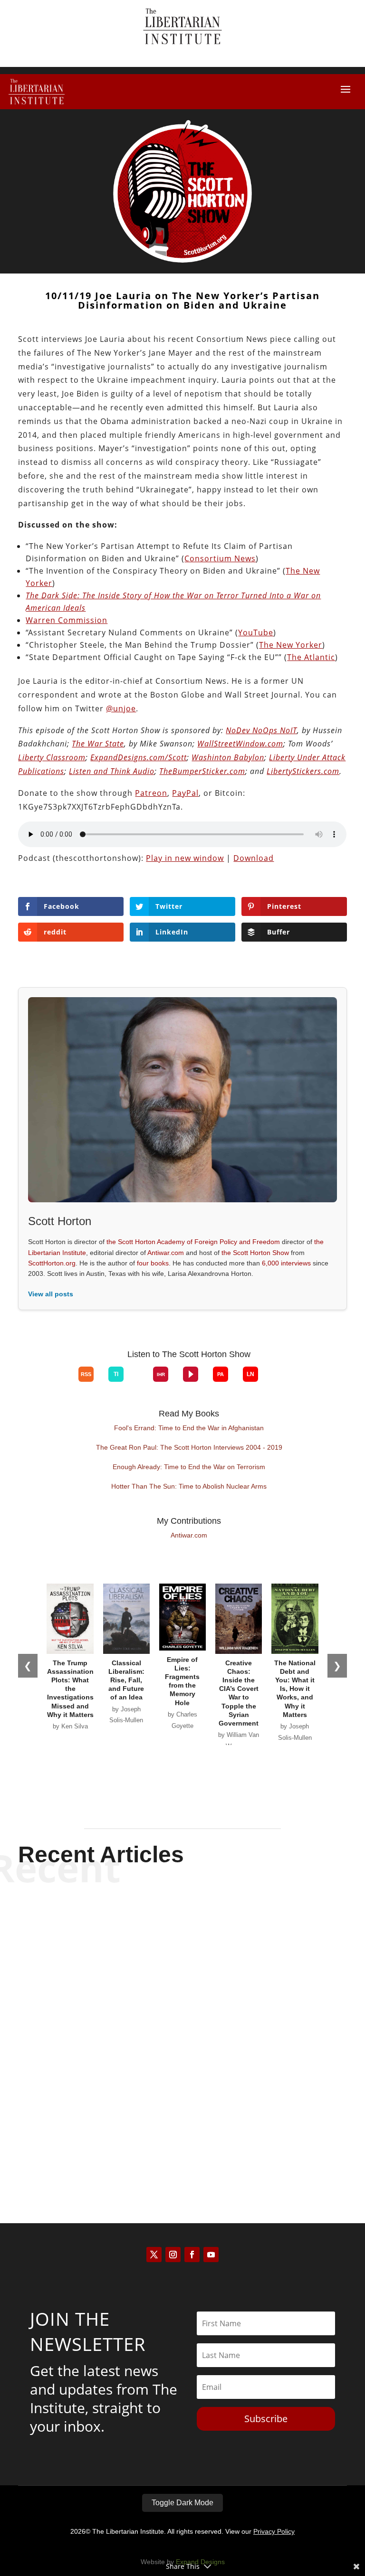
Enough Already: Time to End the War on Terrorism (189, 1467)
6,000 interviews (286, 1263)
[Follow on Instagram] (173, 2255)
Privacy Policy (274, 2531)
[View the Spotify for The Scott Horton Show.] (34, 1382)
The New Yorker (291, 645)
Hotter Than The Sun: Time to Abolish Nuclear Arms (189, 1486)
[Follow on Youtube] (211, 2255)
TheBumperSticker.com (202, 771)
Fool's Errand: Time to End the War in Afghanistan (189, 1428)
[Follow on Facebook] (192, 2255)
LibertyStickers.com (303, 771)
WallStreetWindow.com (240, 744)
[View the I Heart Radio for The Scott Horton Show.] (161, 1374)
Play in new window (185, 858)
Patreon (151, 793)
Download (254, 858)
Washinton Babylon (228, 757)
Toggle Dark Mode (182, 2503)
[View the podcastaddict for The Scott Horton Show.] (221, 1374)
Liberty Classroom (52, 757)
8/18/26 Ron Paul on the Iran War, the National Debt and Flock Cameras (182, 1929)
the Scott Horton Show (255, 1253)
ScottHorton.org (52, 1263)
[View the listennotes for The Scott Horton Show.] (250, 1374)
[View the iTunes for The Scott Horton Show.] (49, 1382)
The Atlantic (311, 657)
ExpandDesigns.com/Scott (139, 757)
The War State (98, 744)
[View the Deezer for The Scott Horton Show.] (138, 1382)
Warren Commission (67, 620)
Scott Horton (166, 1953)
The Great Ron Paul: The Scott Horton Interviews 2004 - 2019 (189, 1447)
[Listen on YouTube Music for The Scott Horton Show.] (64, 1382)
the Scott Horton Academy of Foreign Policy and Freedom (193, 1242)
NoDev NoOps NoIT (261, 730)
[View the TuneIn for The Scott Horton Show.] (116, 1374)
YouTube (256, 632)
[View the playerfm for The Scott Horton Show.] (191, 1374)
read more (182, 1969)
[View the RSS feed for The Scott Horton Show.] (86, 1374)
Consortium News (220, 558)
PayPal (185, 793)
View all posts (51, 1294)
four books (153, 1263)
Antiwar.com (166, 1253)
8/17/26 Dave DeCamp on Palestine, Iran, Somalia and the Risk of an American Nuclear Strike (182, 2022)
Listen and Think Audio (112, 771)
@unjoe (121, 708)
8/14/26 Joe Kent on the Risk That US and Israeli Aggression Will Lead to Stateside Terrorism (182, 2116)
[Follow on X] (154, 2255)
